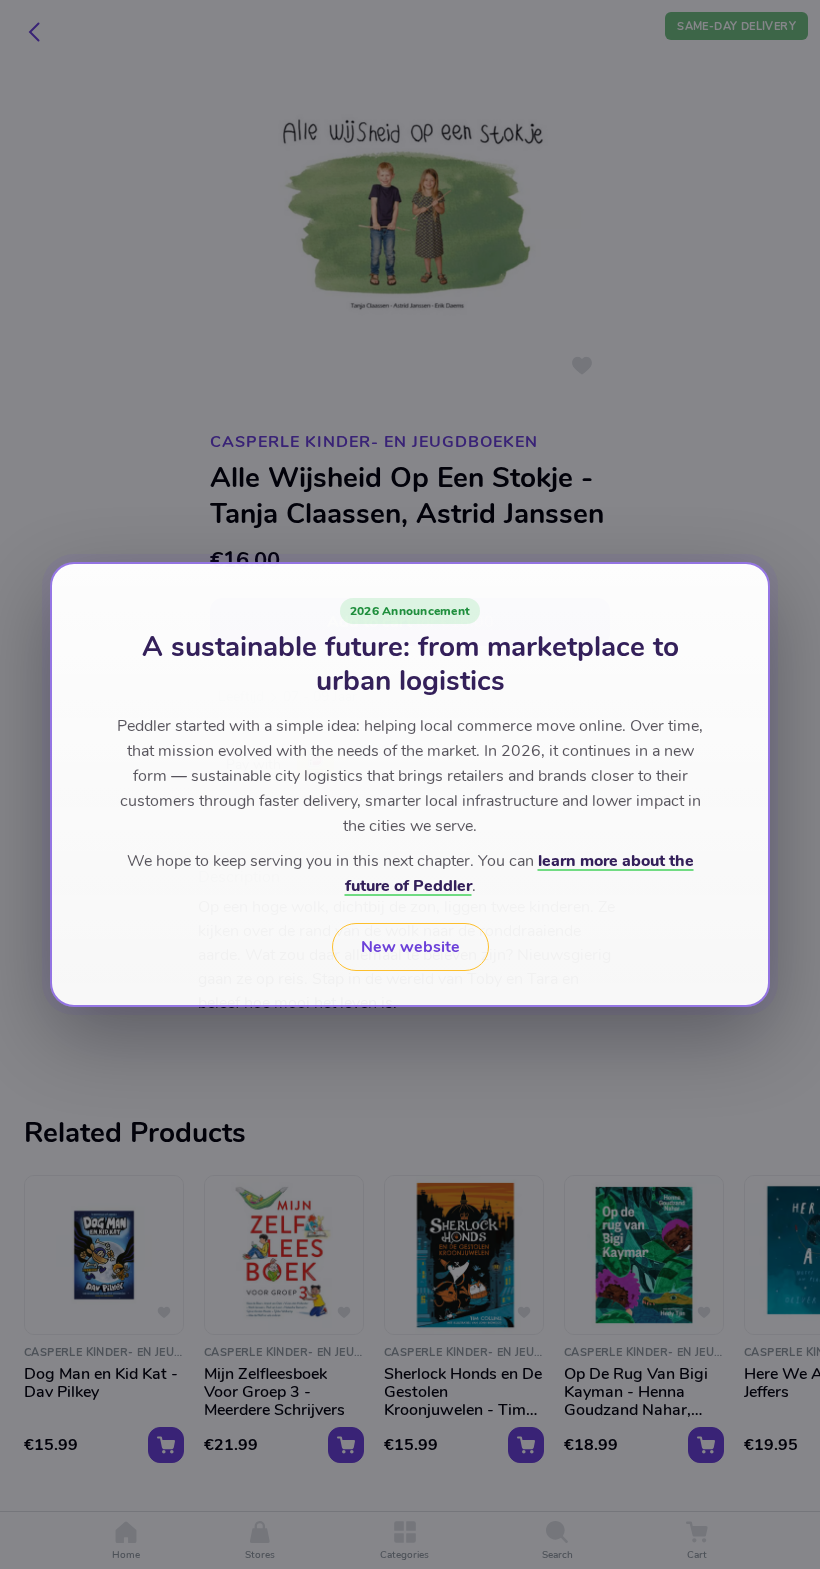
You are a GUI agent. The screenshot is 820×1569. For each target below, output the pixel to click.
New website (410, 947)
